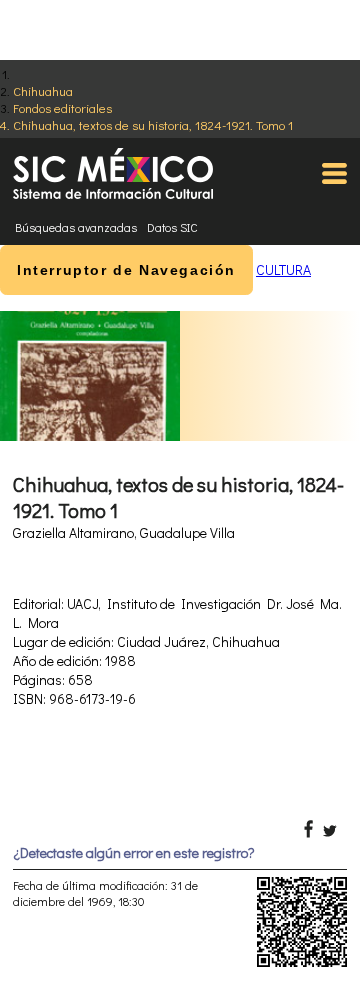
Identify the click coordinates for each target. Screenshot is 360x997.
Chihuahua (43, 90)
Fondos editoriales (62, 107)
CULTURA (283, 269)
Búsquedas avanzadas (76, 227)
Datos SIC (172, 227)
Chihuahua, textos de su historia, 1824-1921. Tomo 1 (153, 124)
